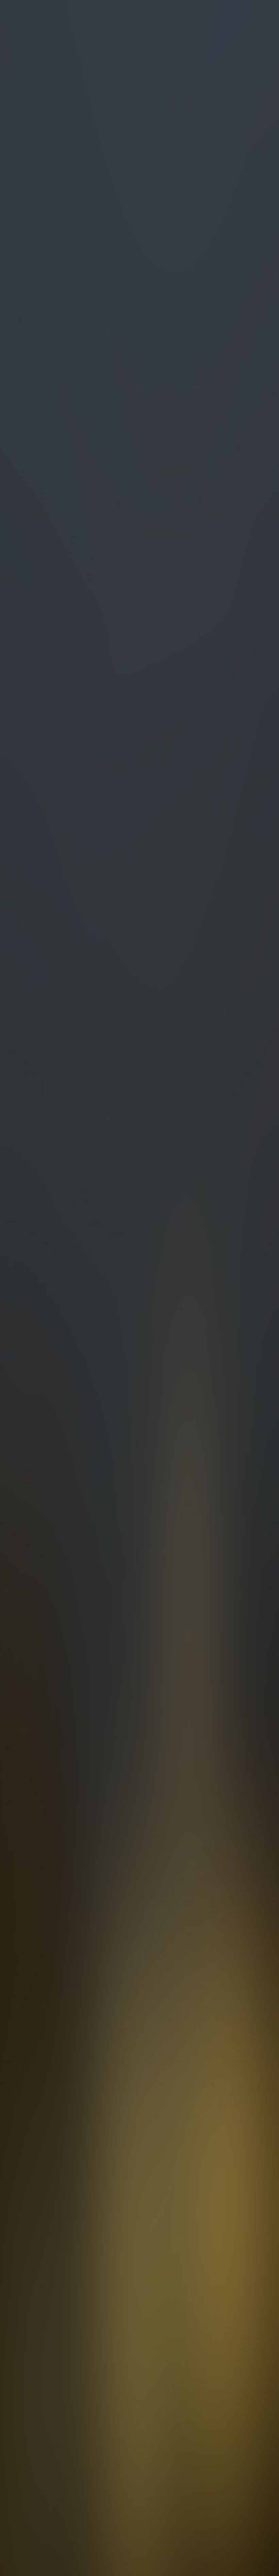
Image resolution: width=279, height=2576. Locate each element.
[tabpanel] (139, 1784)
